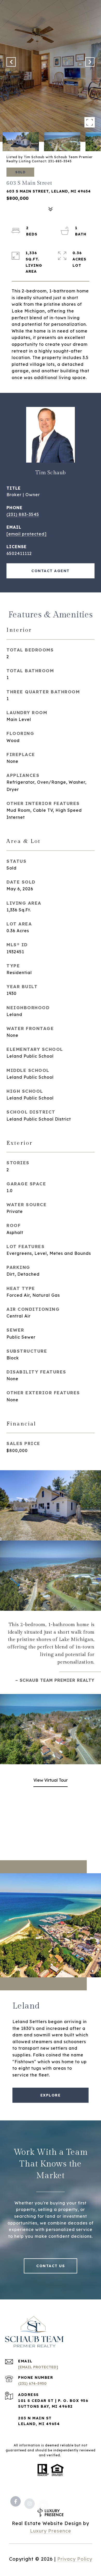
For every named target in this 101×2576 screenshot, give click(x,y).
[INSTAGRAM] (30, 2495)
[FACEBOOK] (16, 2495)
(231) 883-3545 (23, 514)
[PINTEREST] (71, 2495)
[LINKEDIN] (44, 2495)
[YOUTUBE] (57, 2495)
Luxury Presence (51, 2531)
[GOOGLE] (85, 2495)
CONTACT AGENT (51, 571)
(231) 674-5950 (32, 2383)
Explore (51, 2095)
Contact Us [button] (51, 2266)
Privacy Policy (75, 2559)
